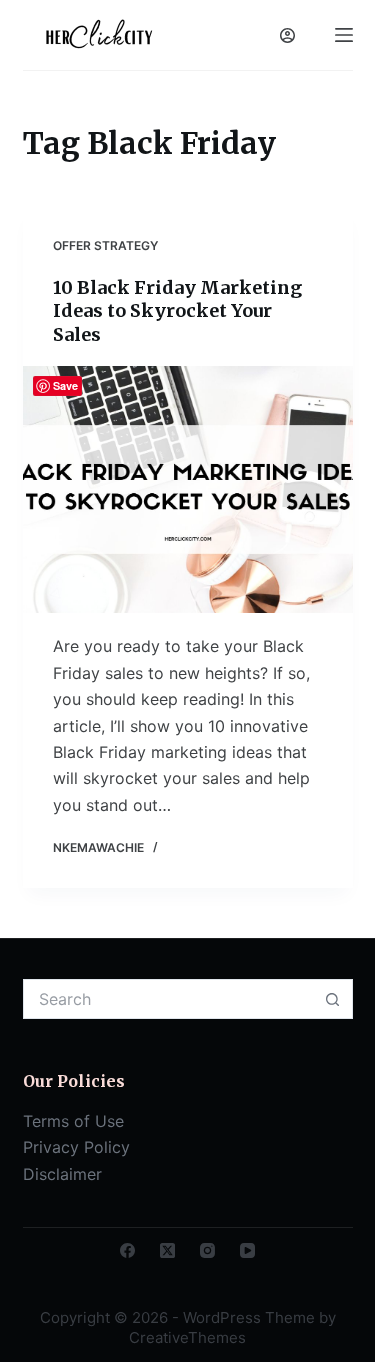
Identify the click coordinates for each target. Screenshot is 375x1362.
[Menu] (344, 35)
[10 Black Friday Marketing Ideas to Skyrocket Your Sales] (188, 490)
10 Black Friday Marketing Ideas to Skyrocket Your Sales (177, 311)
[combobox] (169, 999)
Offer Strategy (105, 245)
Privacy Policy (76, 1147)
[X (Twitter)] (167, 1250)
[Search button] (333, 999)
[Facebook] (127, 1250)
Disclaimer (62, 1174)
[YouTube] (247, 1250)
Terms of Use (73, 1121)
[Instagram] (207, 1250)
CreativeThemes (187, 1337)
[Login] (287, 35)
